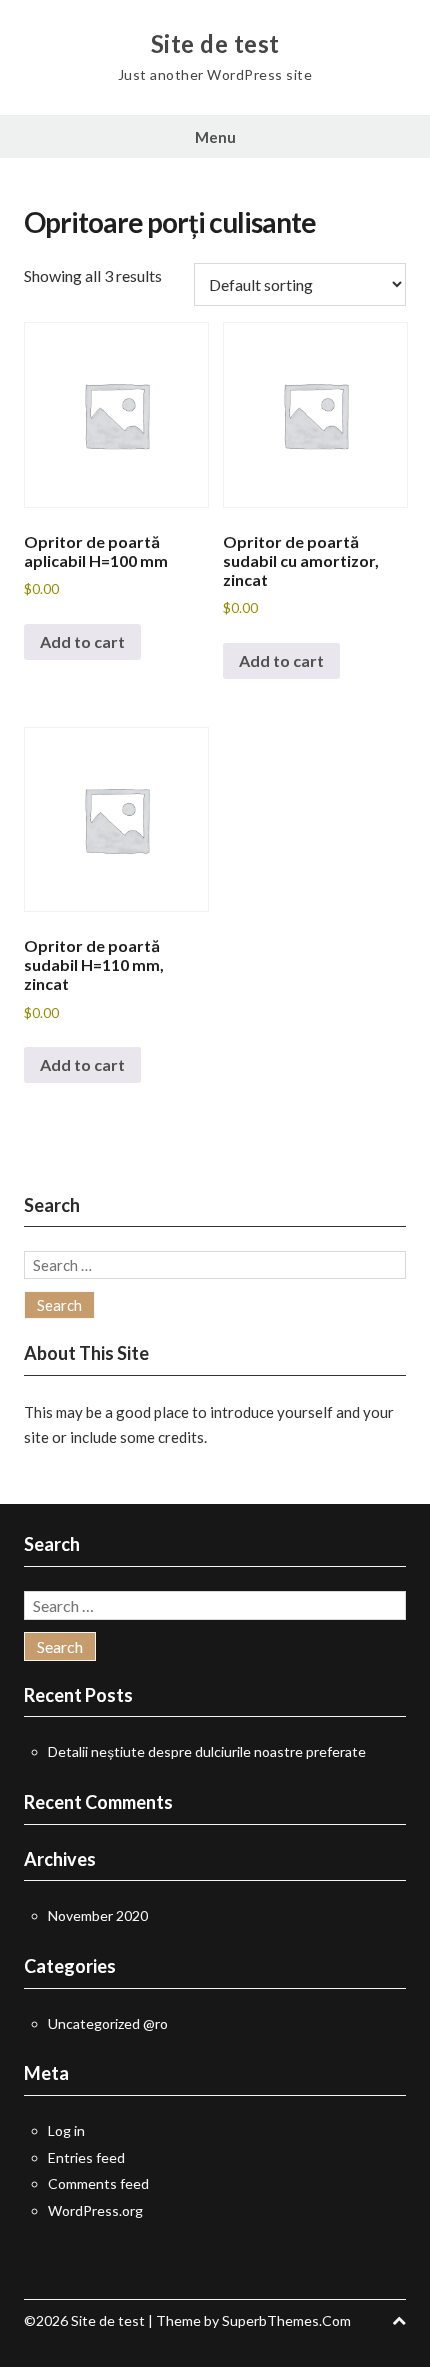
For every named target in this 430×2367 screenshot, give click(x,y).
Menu (215, 137)
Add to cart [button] (82, 641)
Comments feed (98, 2183)
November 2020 (98, 1915)
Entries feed (86, 2157)
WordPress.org (95, 2210)
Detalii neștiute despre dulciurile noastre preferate (207, 1751)
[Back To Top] (399, 2320)
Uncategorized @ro (108, 2023)
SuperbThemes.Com (286, 2320)
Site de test (215, 44)
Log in (66, 2130)
